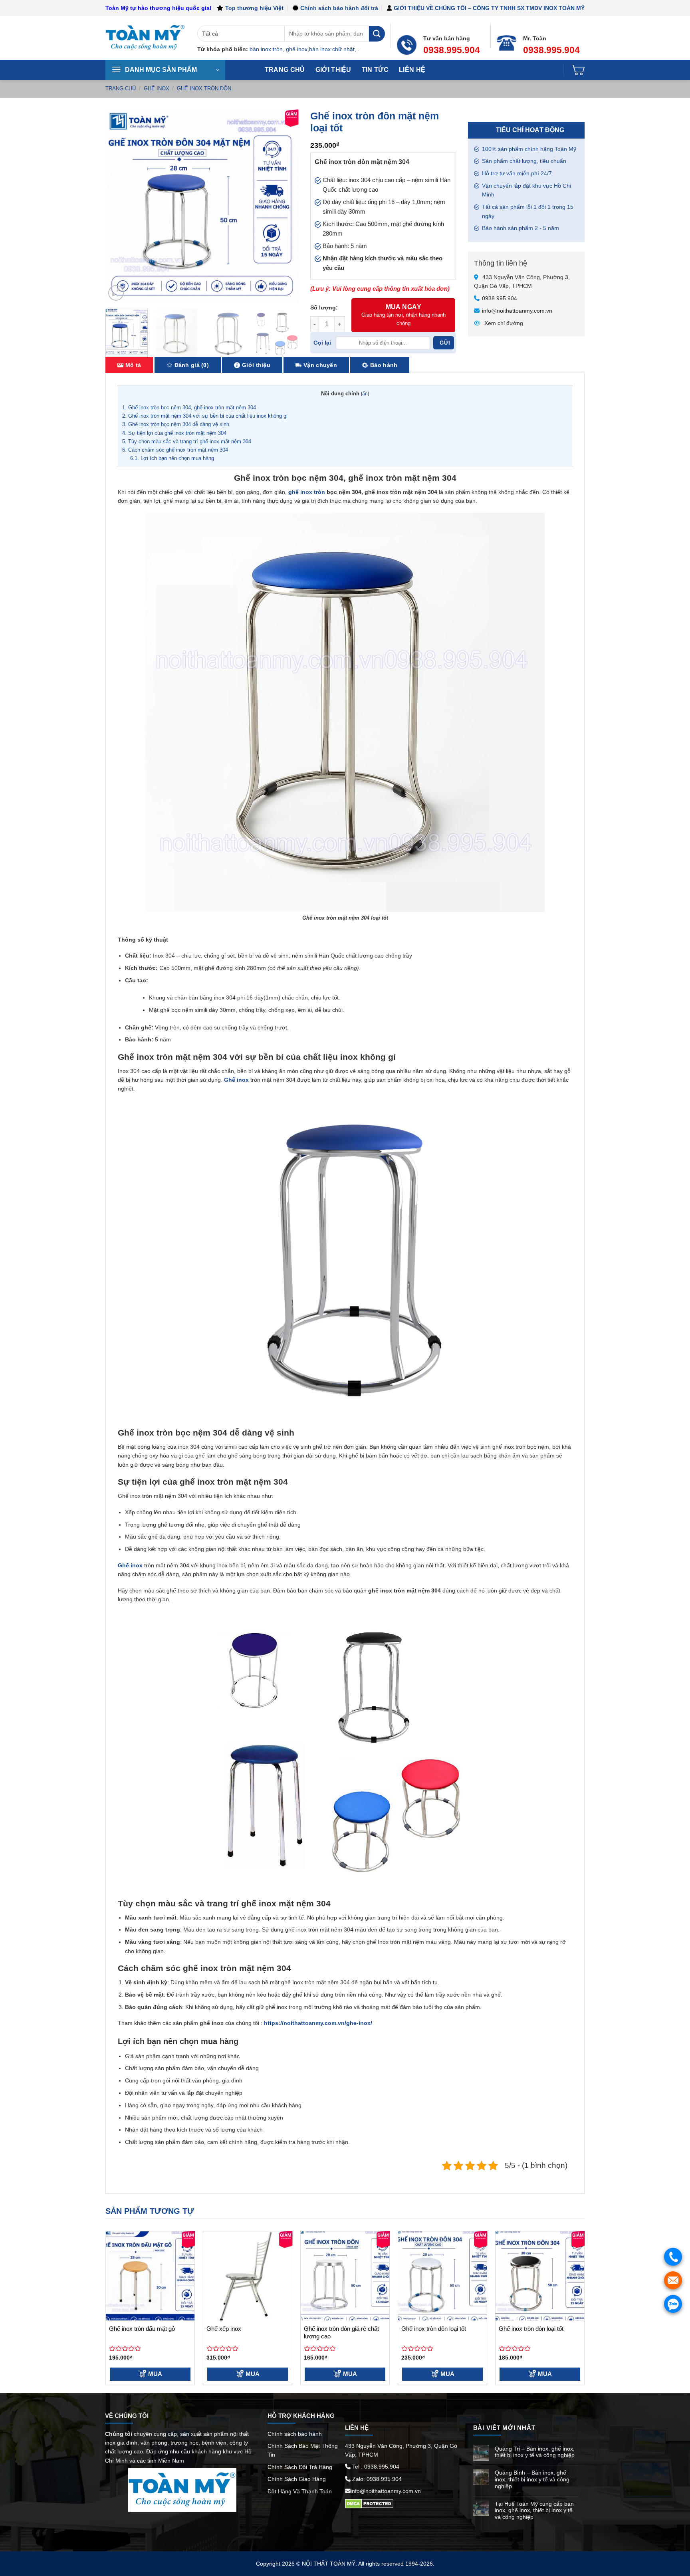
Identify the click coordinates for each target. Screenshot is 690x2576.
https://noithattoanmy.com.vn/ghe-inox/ (318, 2023)
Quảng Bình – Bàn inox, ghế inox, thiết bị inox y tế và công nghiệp (532, 2479)
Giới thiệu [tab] (256, 365)
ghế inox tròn (307, 492)
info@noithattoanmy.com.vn (517, 311)
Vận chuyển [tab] (320, 365)
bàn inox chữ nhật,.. (334, 49)
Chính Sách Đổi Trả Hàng (300, 2467)
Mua (155, 2374)
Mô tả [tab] (133, 365)
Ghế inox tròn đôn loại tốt (434, 2329)
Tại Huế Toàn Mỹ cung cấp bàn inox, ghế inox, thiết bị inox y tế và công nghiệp (534, 2511)
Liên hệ (412, 70)
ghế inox (297, 49)
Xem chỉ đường (503, 323)
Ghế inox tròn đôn (204, 88)
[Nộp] (377, 34)
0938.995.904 (500, 298)
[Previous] (119, 206)
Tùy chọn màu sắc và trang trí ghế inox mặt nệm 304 (187, 441)
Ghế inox (157, 88)
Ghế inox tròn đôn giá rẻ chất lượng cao (341, 2333)
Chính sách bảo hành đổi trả (339, 8)
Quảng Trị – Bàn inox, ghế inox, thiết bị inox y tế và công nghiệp (535, 2452)
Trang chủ (285, 70)
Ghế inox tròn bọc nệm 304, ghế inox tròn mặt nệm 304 (189, 408)
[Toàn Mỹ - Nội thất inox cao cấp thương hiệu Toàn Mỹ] (145, 38)
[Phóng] (116, 293)
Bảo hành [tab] (384, 365)
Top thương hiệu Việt (254, 8)
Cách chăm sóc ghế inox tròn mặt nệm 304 (175, 450)
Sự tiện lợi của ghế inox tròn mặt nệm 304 (174, 433)
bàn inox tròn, (267, 49)
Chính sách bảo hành (295, 2434)
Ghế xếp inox (224, 2329)
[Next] (284, 206)
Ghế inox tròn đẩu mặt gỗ (142, 2329)
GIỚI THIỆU (333, 70)
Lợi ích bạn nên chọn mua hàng (173, 458)
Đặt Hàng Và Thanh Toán (300, 2491)
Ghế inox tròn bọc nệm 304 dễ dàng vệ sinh (176, 424)
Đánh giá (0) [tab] (192, 365)
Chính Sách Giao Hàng (297, 2479)
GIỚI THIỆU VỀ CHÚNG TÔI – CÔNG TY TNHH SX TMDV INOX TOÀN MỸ (489, 8)
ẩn (365, 394)
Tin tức (375, 70)
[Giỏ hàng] (578, 70)
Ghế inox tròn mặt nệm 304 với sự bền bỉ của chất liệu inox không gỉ (205, 416)
